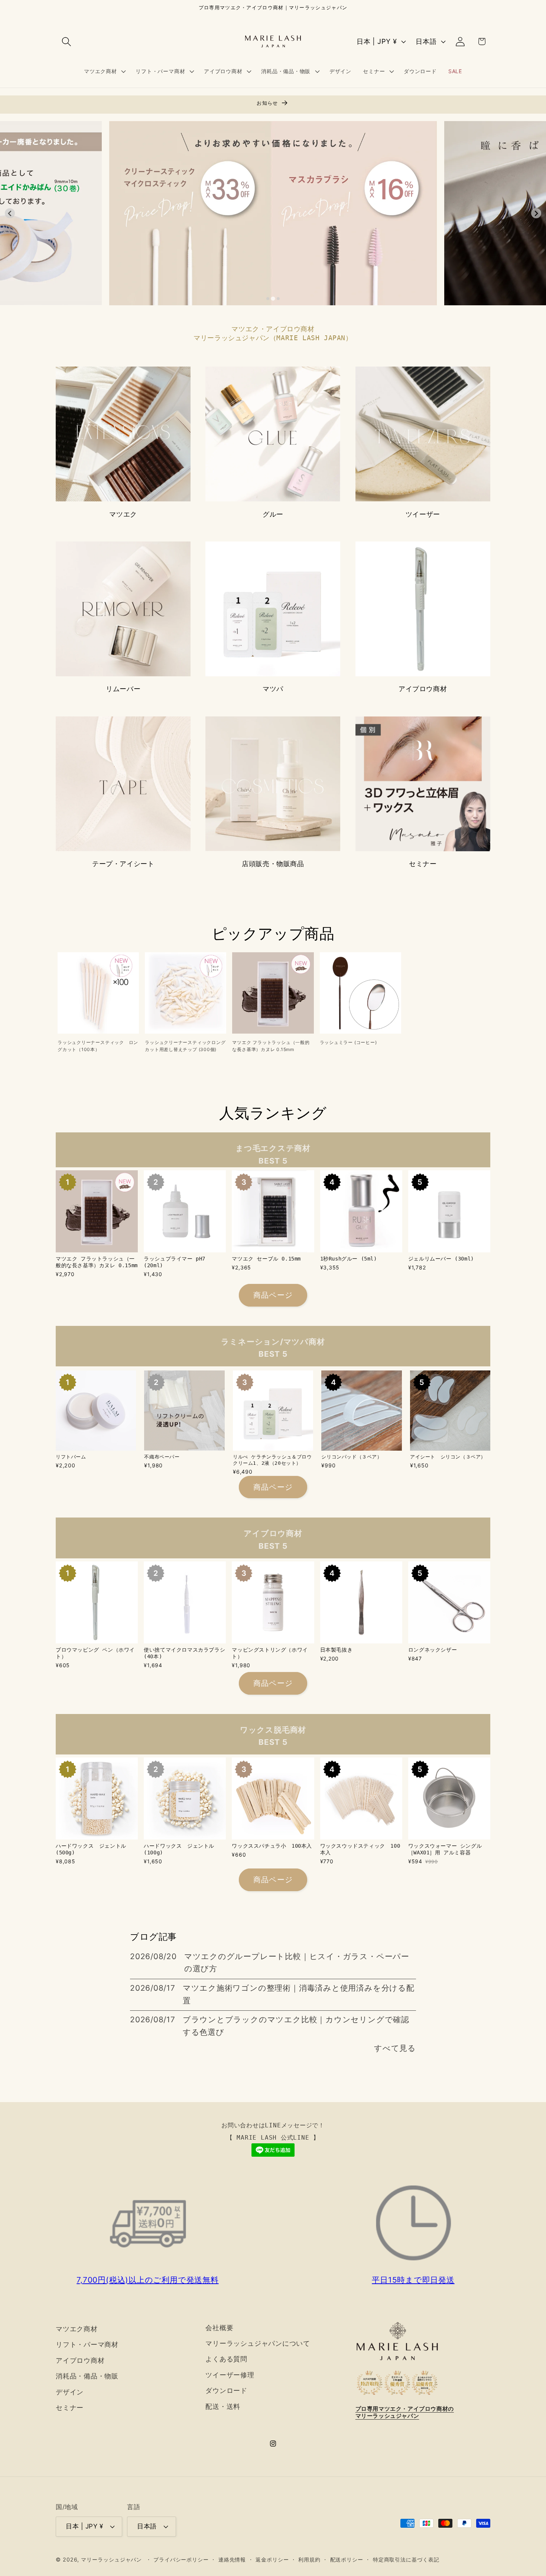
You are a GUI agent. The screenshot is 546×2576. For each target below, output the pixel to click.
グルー (273, 514)
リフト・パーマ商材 (87, 2344)
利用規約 (309, 2559)
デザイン (70, 2392)
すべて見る (395, 2048)
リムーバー (123, 689)
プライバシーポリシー (181, 2559)
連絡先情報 (232, 2559)
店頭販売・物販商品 (273, 864)
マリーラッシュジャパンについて (258, 2343)
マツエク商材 (77, 2329)
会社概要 (219, 2328)
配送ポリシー (347, 2559)
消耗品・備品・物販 (87, 2376)
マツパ (273, 689)
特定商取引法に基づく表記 (406, 2559)
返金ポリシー (272, 2559)
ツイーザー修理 (230, 2375)
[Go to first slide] (536, 213)
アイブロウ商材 (423, 689)
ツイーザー (423, 514)
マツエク (123, 514)
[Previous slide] (10, 213)
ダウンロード (226, 2390)
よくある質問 (226, 2359)
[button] (66, 41)
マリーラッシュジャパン (111, 2559)
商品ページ (273, 1295)
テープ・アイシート (123, 864)
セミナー (423, 864)
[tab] (268, 299)
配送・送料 (223, 2406)
